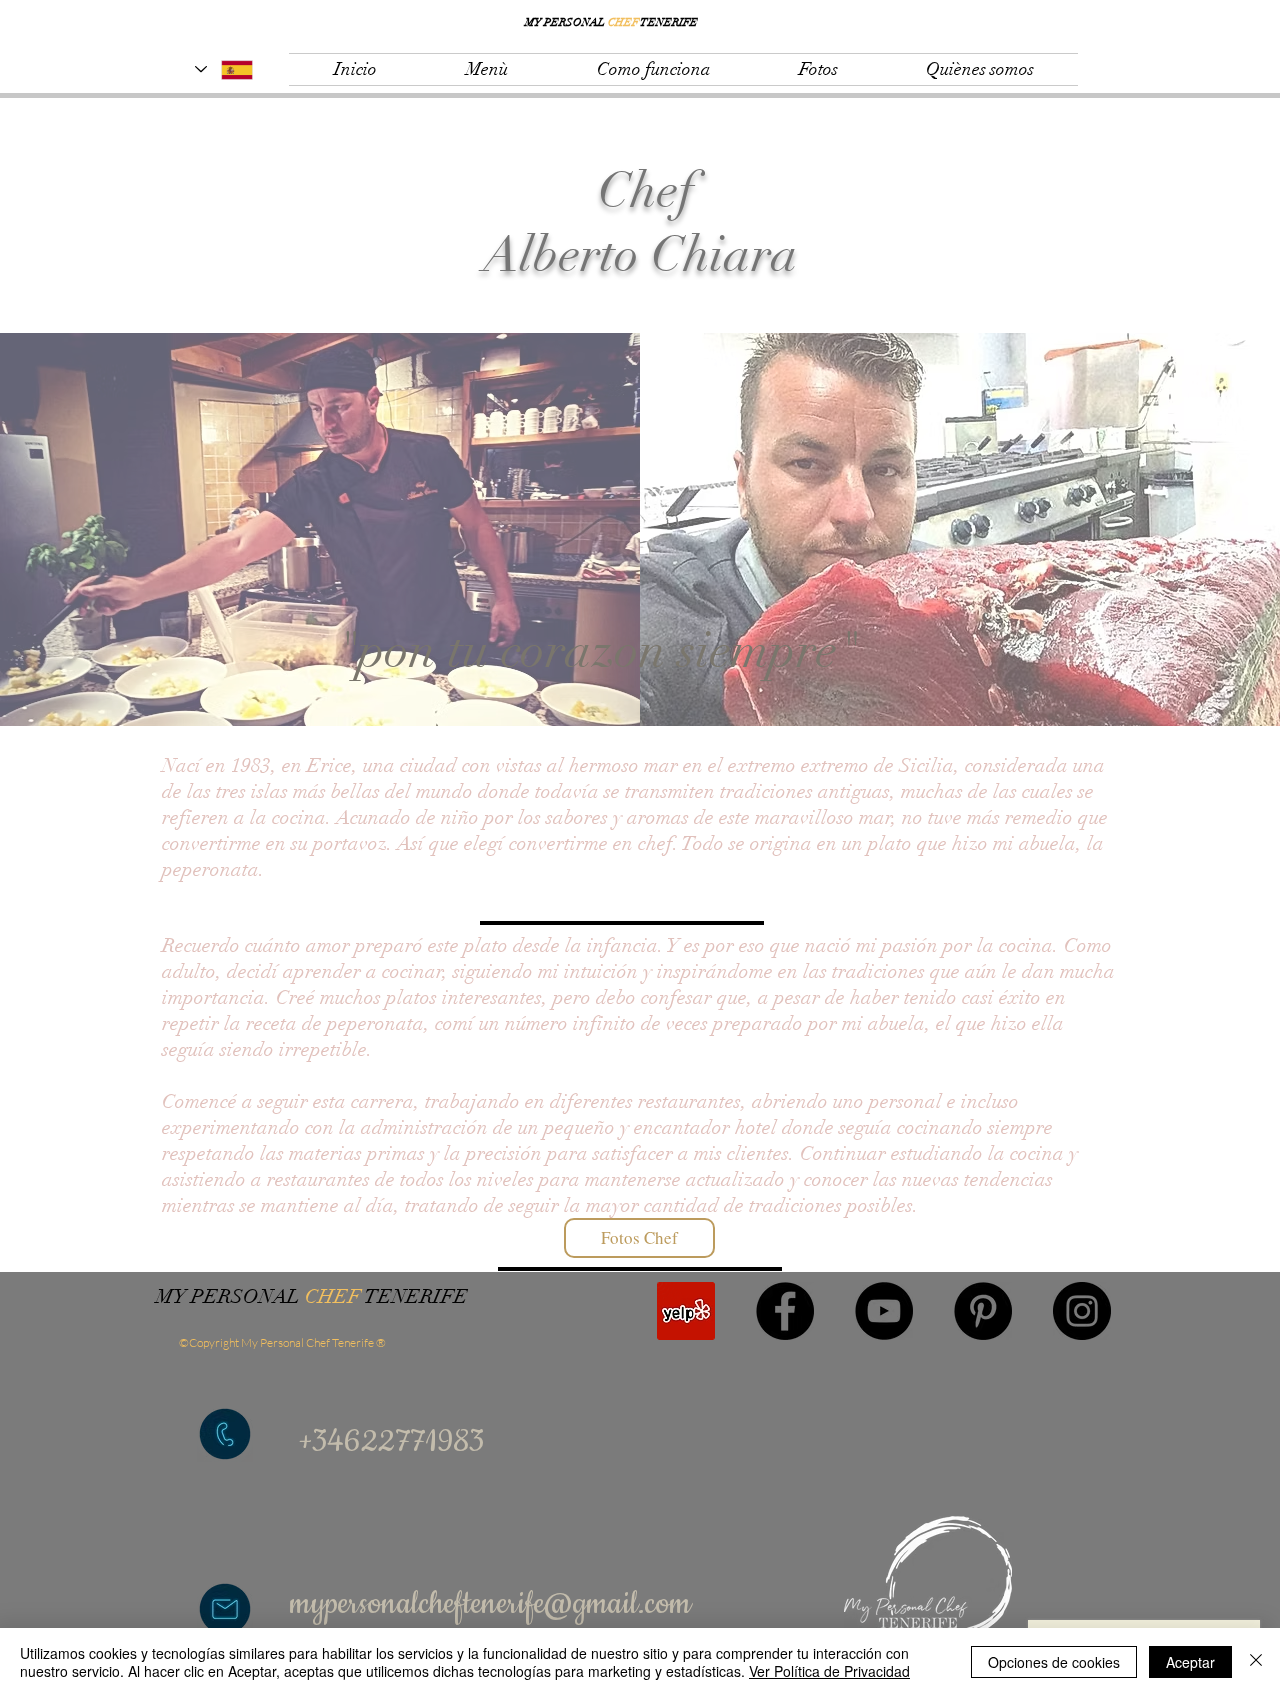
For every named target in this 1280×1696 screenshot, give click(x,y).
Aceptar (1190, 1662)
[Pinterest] (983, 1311)
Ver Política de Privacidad (829, 1671)
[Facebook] (785, 1311)
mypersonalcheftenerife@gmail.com (490, 1604)
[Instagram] (1082, 1311)
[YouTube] (884, 1311)
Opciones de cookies (1054, 1662)
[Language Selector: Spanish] (224, 69)
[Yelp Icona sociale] (686, 1311)
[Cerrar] (1256, 1662)
